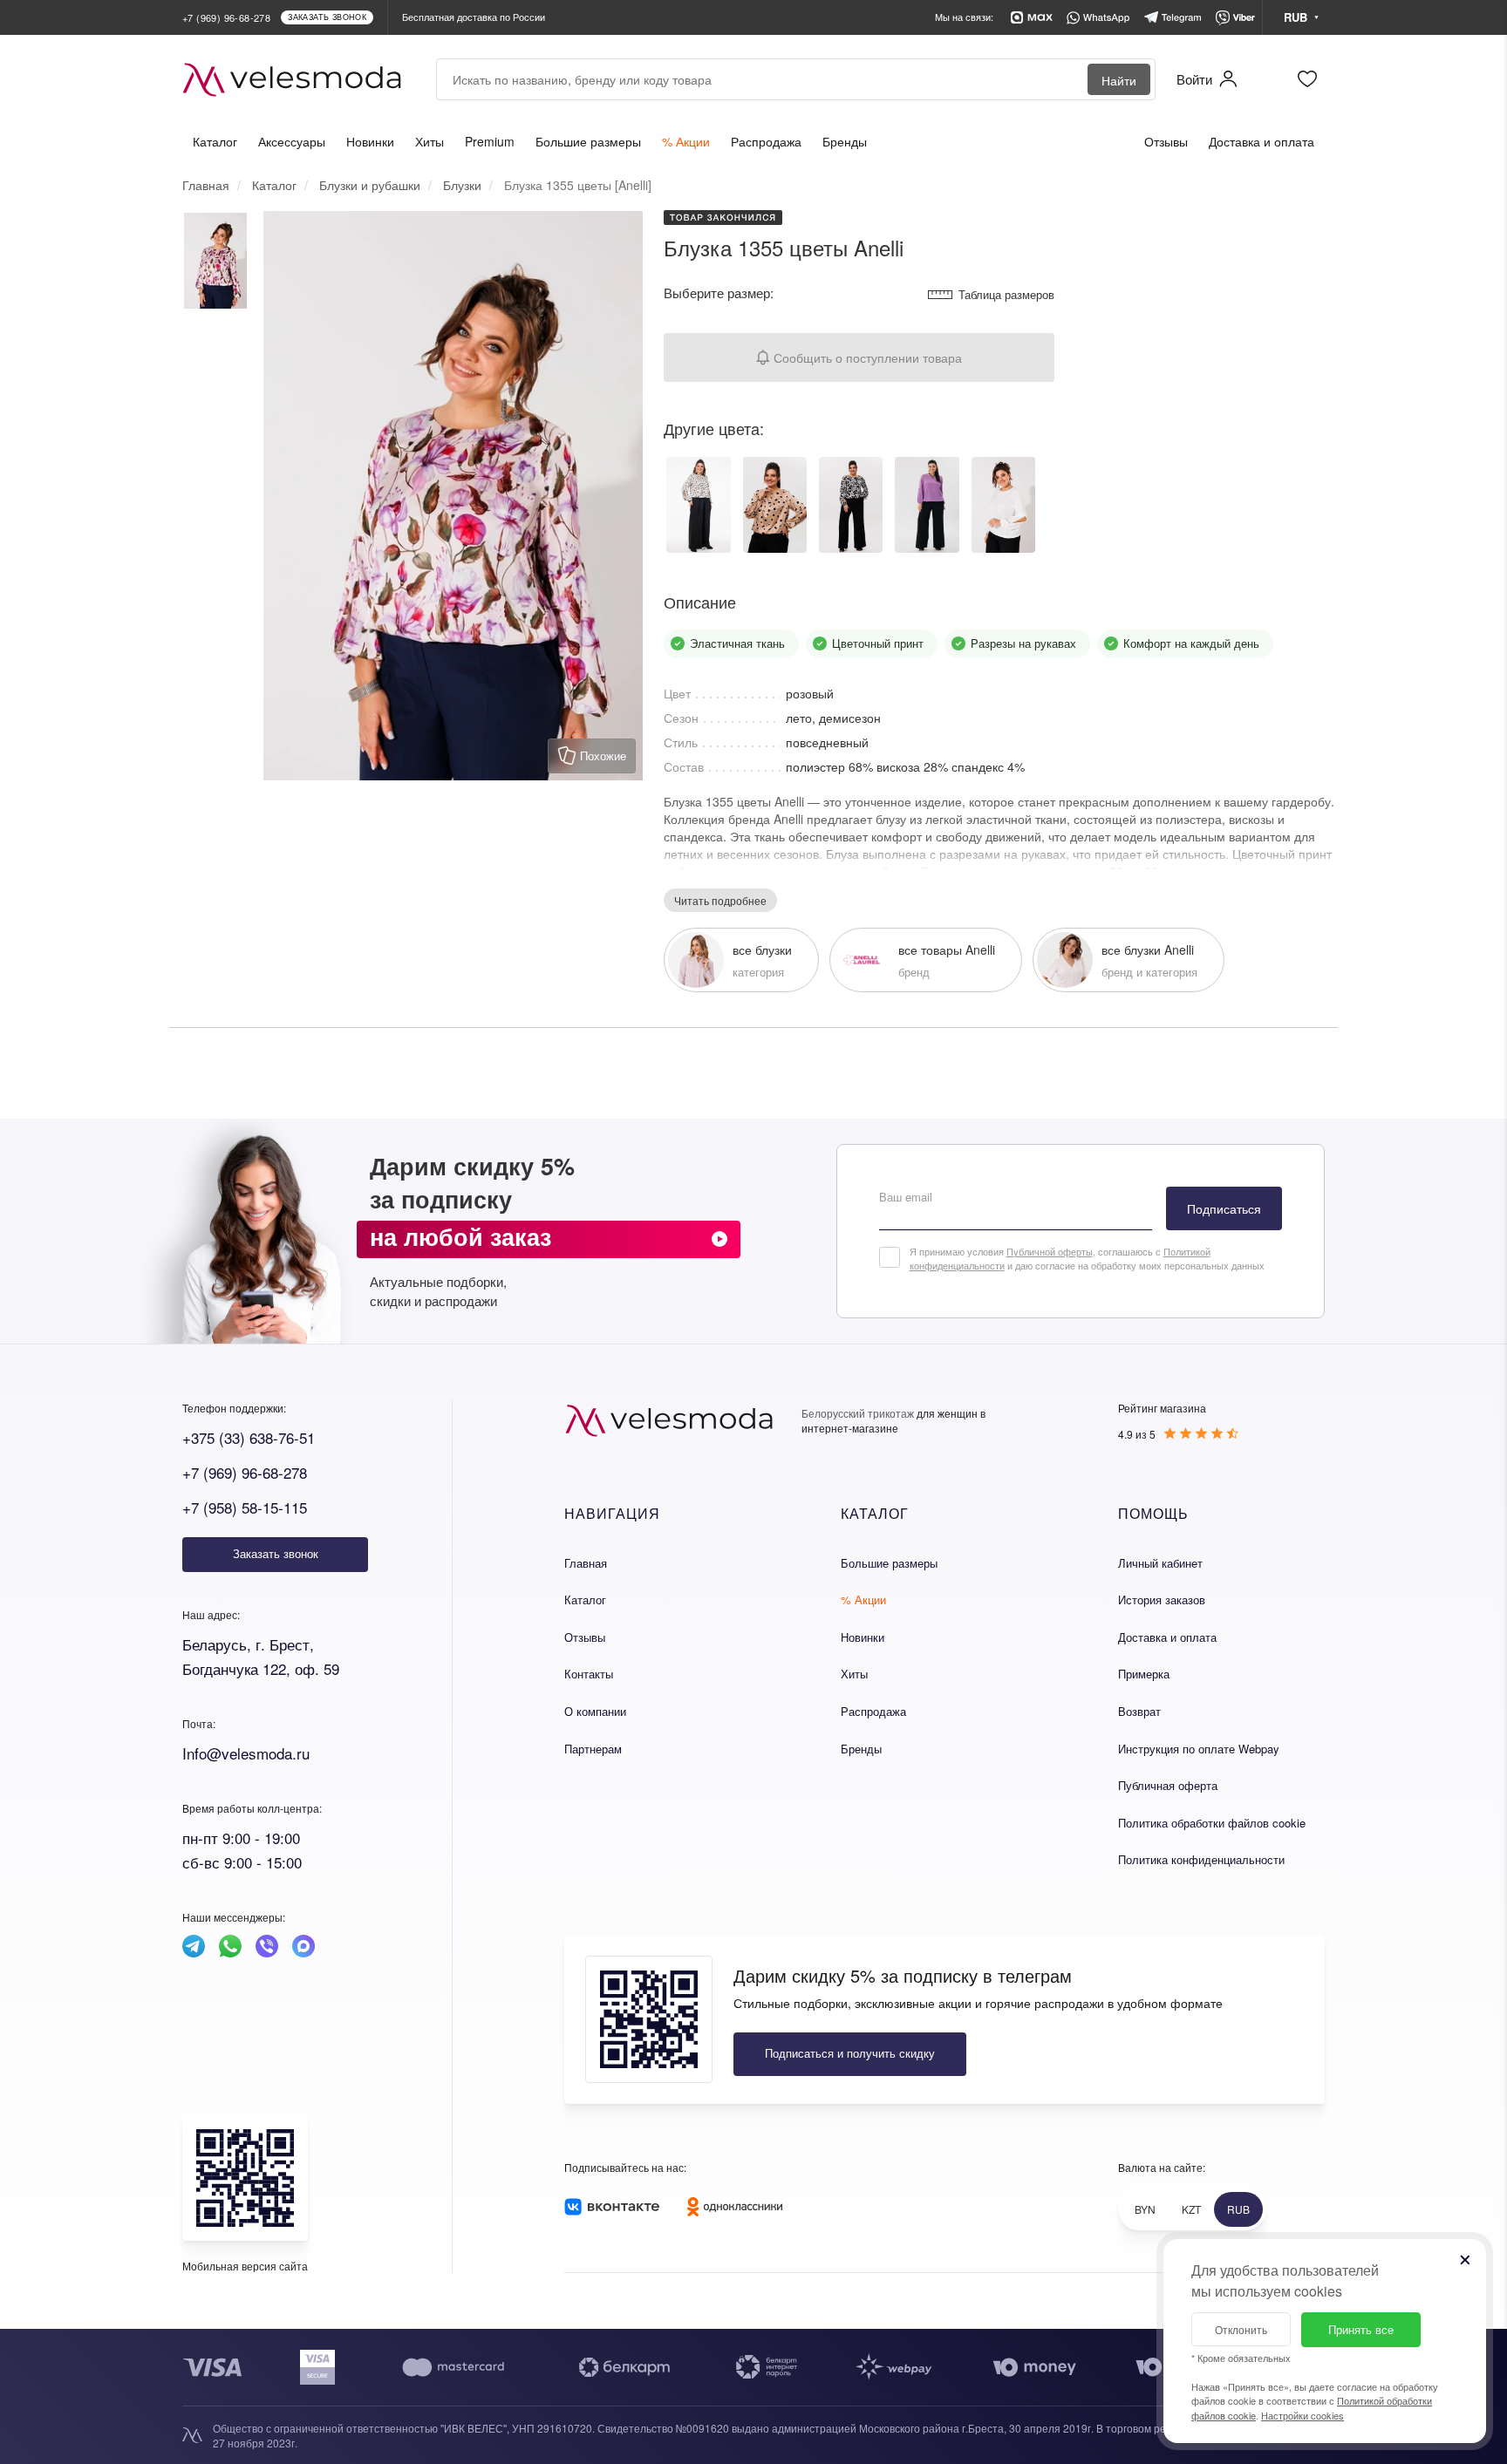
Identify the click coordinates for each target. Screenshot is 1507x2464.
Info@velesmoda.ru (246, 1753)
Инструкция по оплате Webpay (1199, 1749)
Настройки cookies (1302, 2415)
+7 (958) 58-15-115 (245, 1507)
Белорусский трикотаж (858, 1413)
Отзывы (1166, 141)
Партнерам (593, 1749)
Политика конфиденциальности (1201, 1859)
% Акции (686, 141)
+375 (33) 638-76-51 (249, 1437)
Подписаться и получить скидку (850, 2053)
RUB (1238, 2209)
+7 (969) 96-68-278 (245, 1472)
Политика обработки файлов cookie (1212, 1823)
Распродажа (766, 141)
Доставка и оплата (1262, 141)
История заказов (1162, 1600)
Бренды (845, 141)
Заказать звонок (276, 1553)
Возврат (1139, 1711)
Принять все (1361, 2329)
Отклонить (1241, 2329)
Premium (490, 141)
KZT (1191, 2209)
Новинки (370, 141)
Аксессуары (292, 141)
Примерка (1144, 1674)
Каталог (215, 141)
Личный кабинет (1160, 1563)
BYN (1145, 2209)
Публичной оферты (1050, 1251)
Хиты (430, 141)
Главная (586, 1563)
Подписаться (1224, 1208)
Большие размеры (588, 141)
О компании (595, 1711)
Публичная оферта (1168, 1785)
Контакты (589, 1674)
